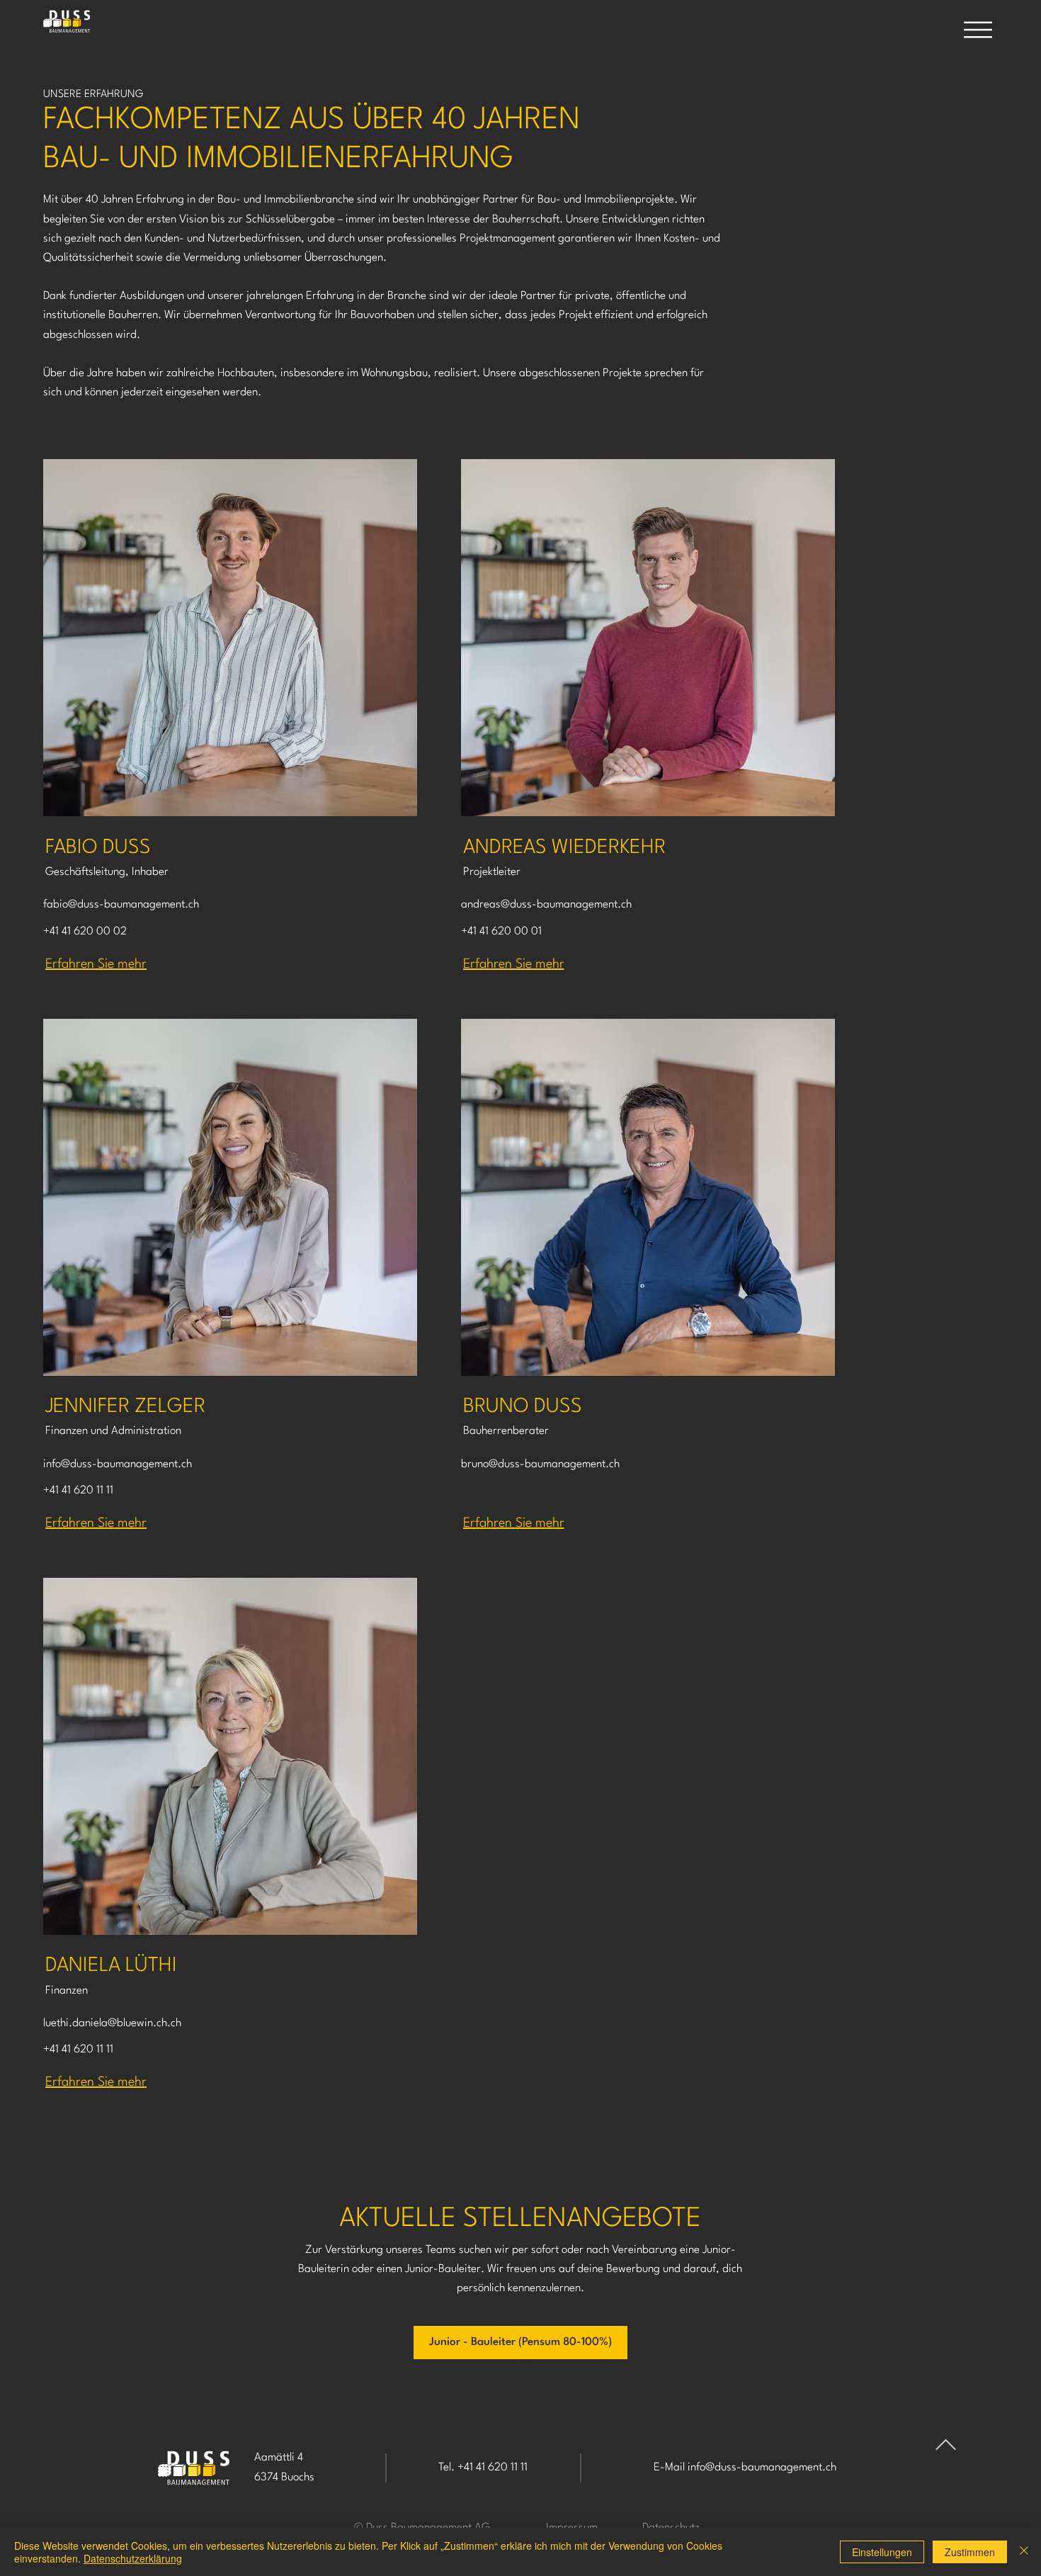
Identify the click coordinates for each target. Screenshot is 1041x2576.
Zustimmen (970, 2552)
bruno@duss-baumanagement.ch (540, 1464)
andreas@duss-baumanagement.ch (546, 905)
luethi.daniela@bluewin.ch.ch (112, 2023)
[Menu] (978, 30)
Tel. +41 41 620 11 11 (483, 2468)
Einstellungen (882, 2552)
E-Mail (671, 2468)
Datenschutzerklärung (133, 2558)
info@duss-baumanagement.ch (118, 1464)
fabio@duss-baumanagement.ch (121, 905)
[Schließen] (1024, 2552)
